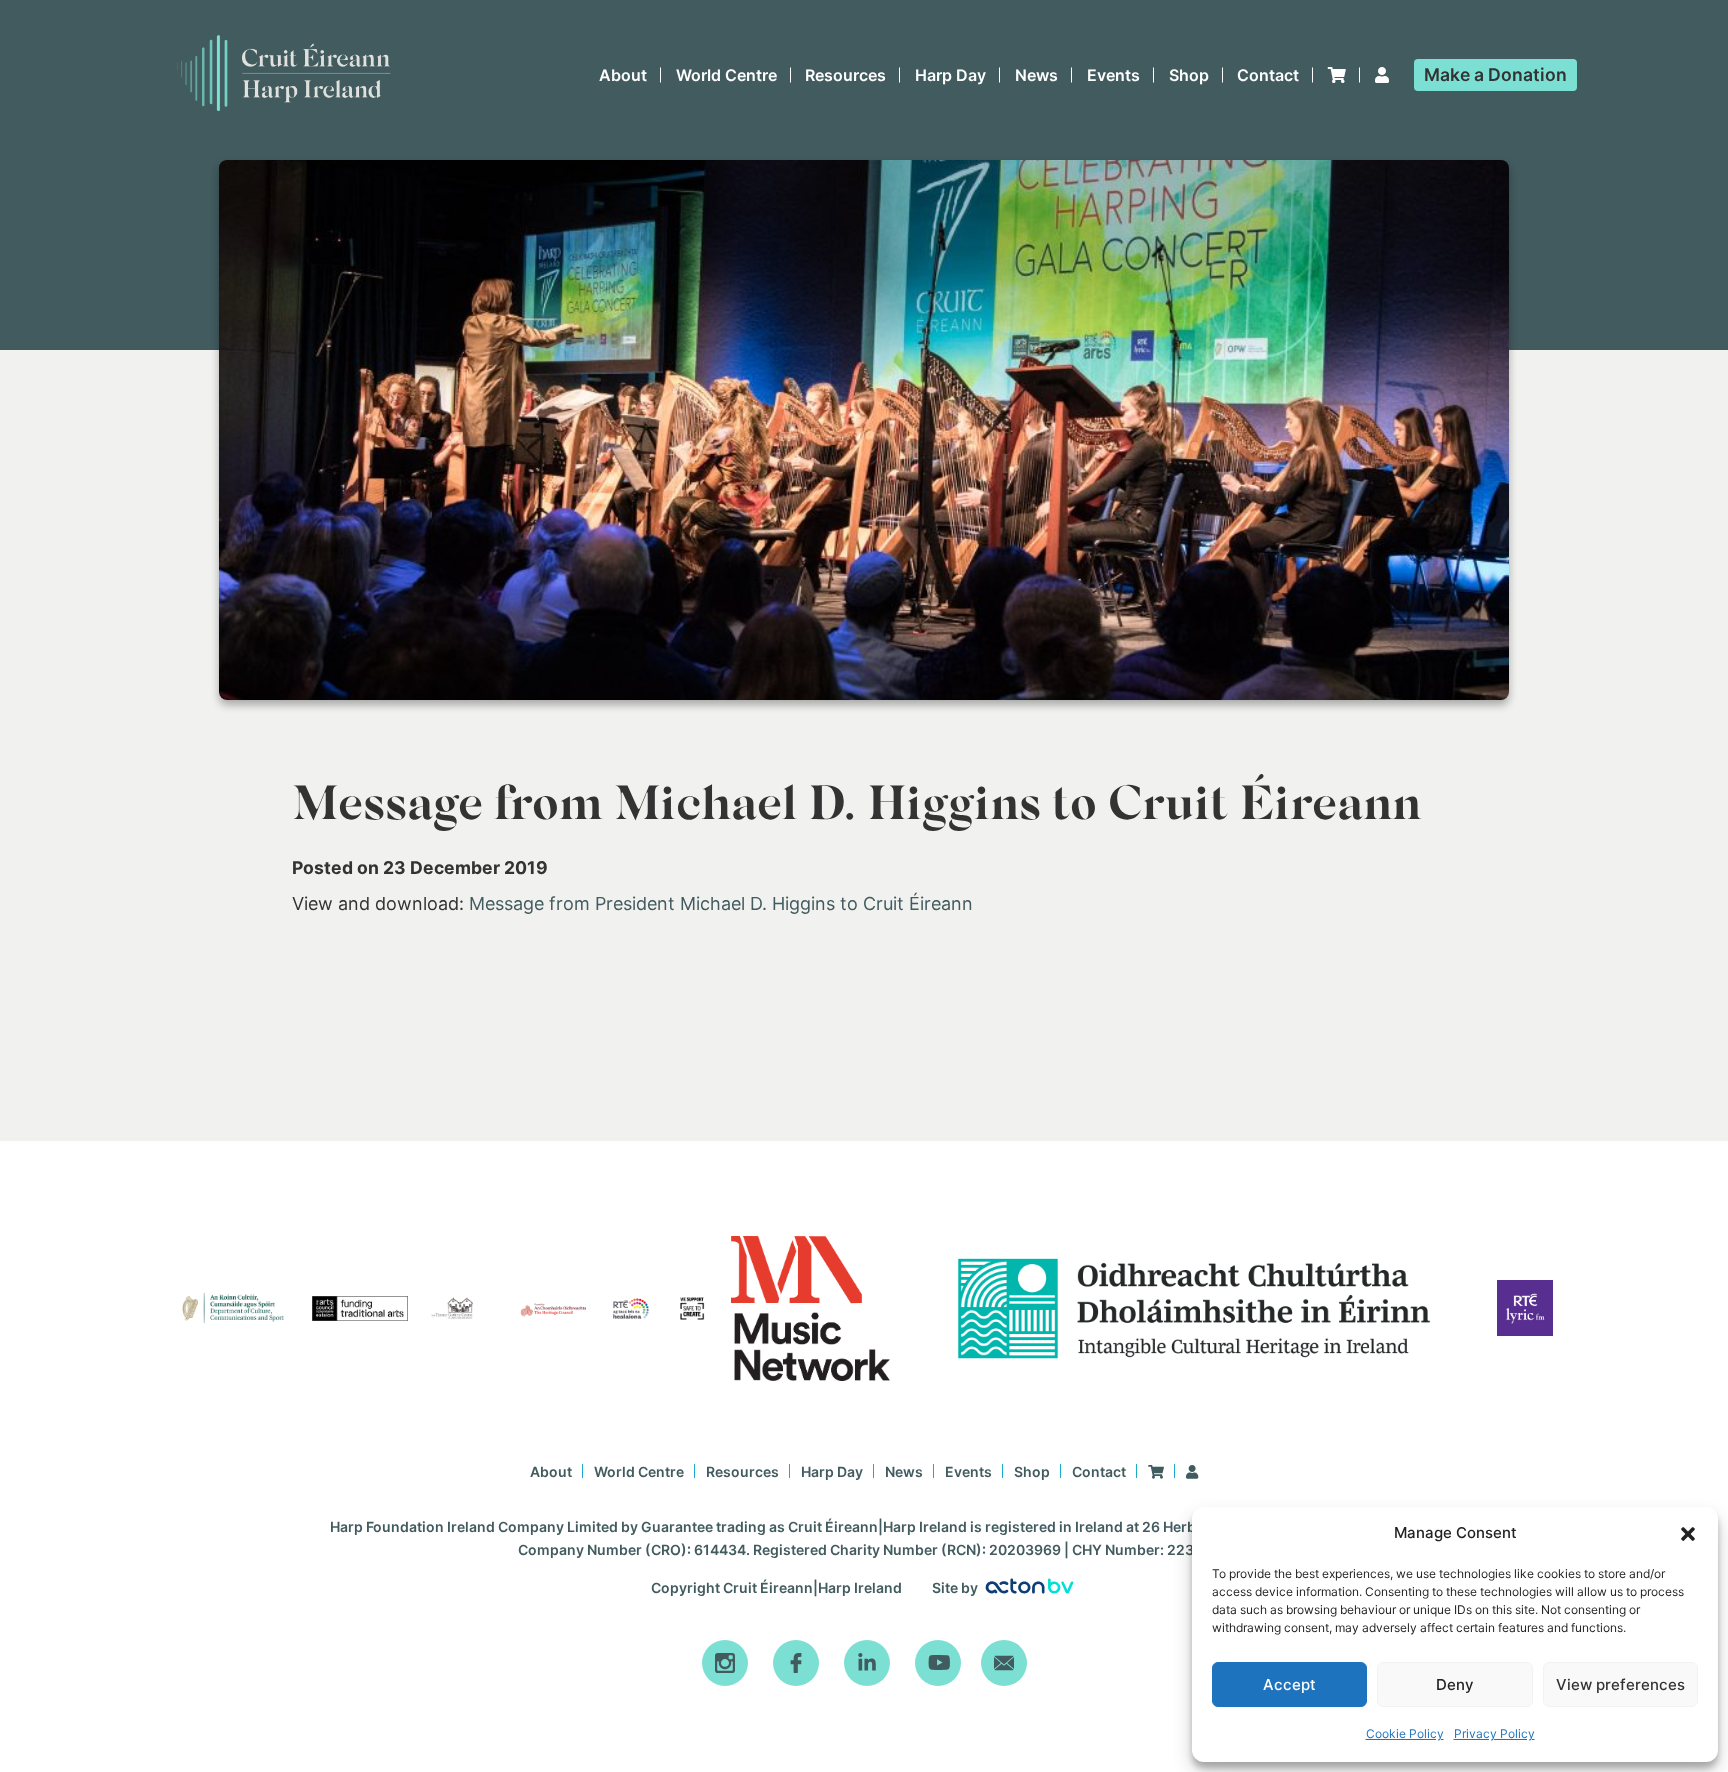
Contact (1268, 75)
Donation (1495, 74)
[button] (1688, 1534)
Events (1113, 75)
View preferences (1620, 1684)
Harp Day (950, 75)
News (1036, 75)
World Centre (726, 75)
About (623, 75)
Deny (1455, 1684)
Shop (1189, 75)
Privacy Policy (1494, 1733)
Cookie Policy (1405, 1733)
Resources (845, 75)
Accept (1289, 1684)
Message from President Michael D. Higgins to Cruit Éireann (721, 903)
